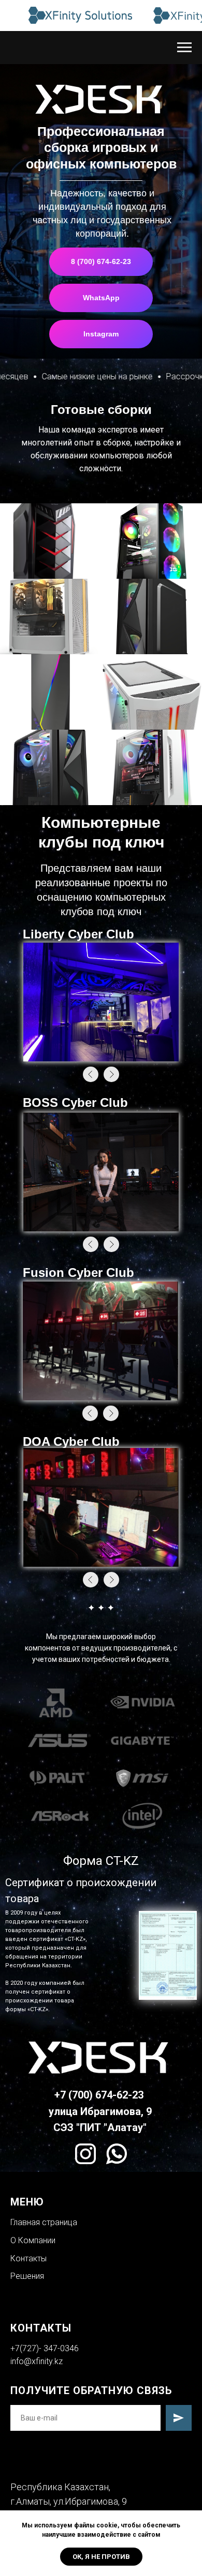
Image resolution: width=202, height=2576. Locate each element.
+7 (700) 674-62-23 (99, 2095)
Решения (27, 2276)
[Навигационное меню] (184, 48)
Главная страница (44, 2222)
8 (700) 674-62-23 (101, 261)
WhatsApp (101, 298)
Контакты (28, 2258)
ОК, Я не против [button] (101, 2557)
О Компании (33, 2240)
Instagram (101, 334)
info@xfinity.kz (37, 2361)
